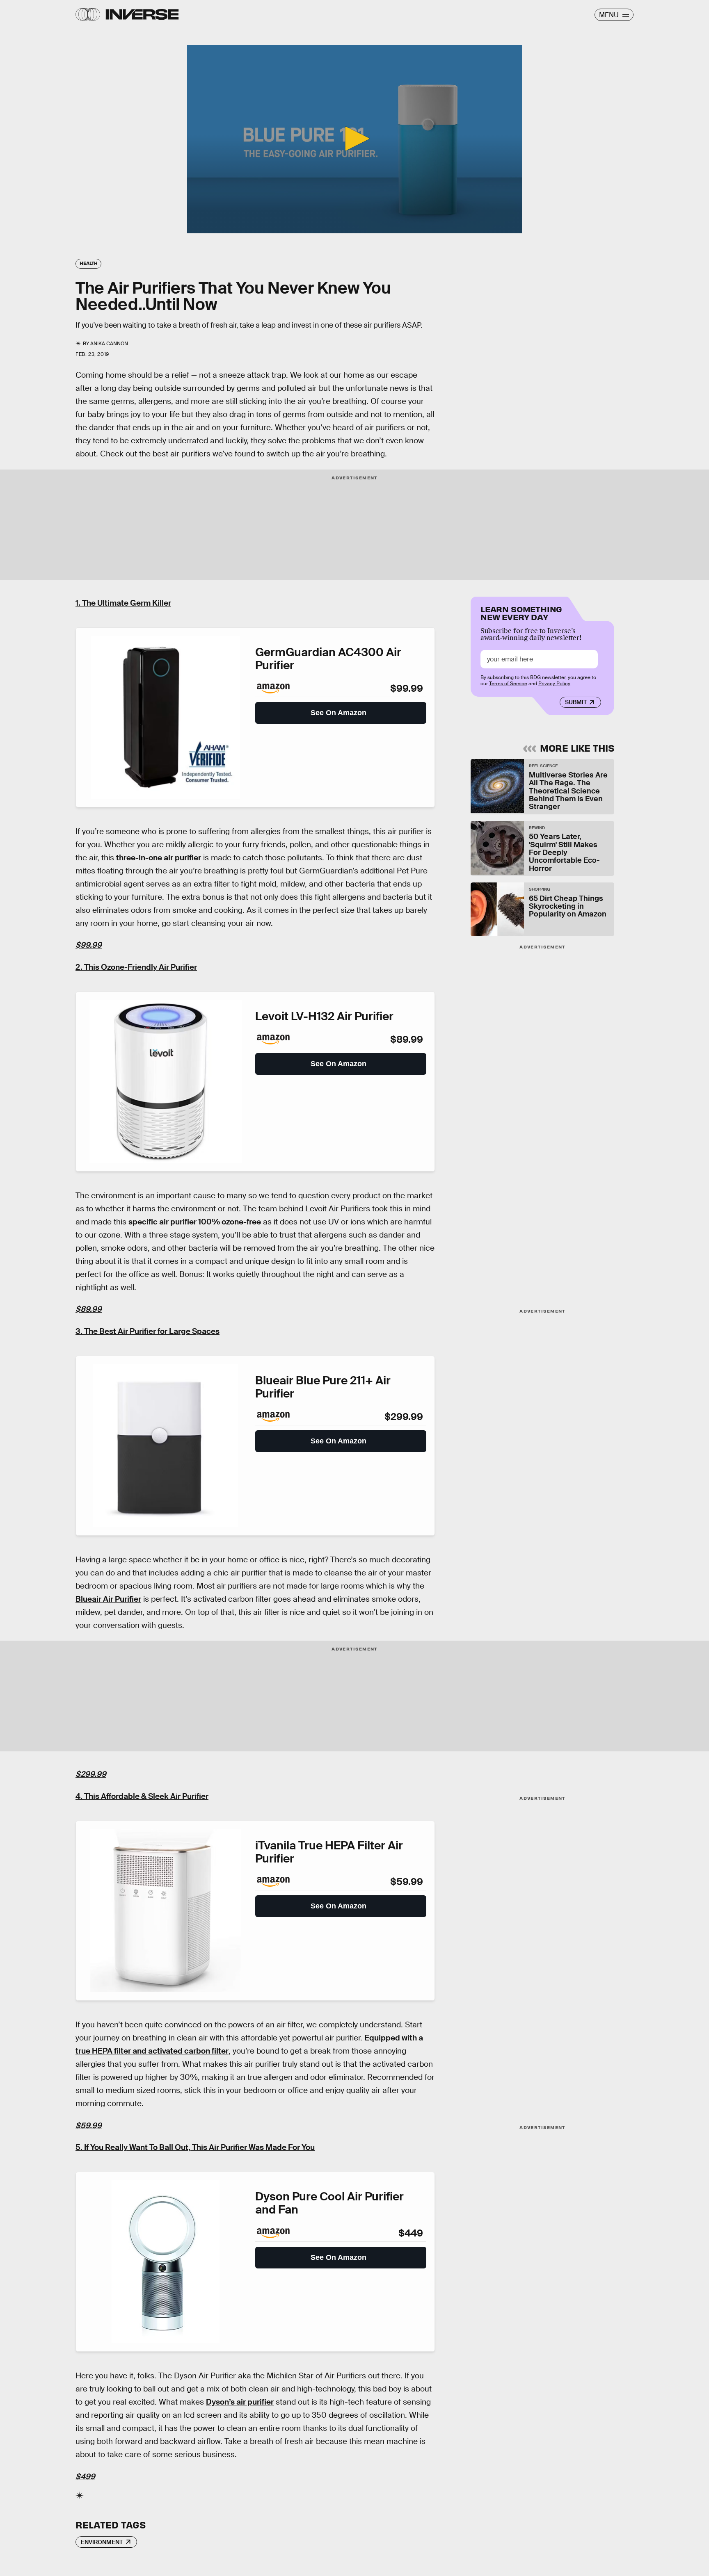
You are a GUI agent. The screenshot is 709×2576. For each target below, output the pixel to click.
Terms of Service (508, 684)
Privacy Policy (554, 684)
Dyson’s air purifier (240, 2402)
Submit (576, 702)
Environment (102, 2542)
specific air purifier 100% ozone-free (195, 1222)
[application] (354, 139)
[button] (354, 139)
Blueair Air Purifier (108, 1599)
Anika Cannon (109, 344)
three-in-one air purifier (159, 858)
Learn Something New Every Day (521, 612)
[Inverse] (142, 14)
